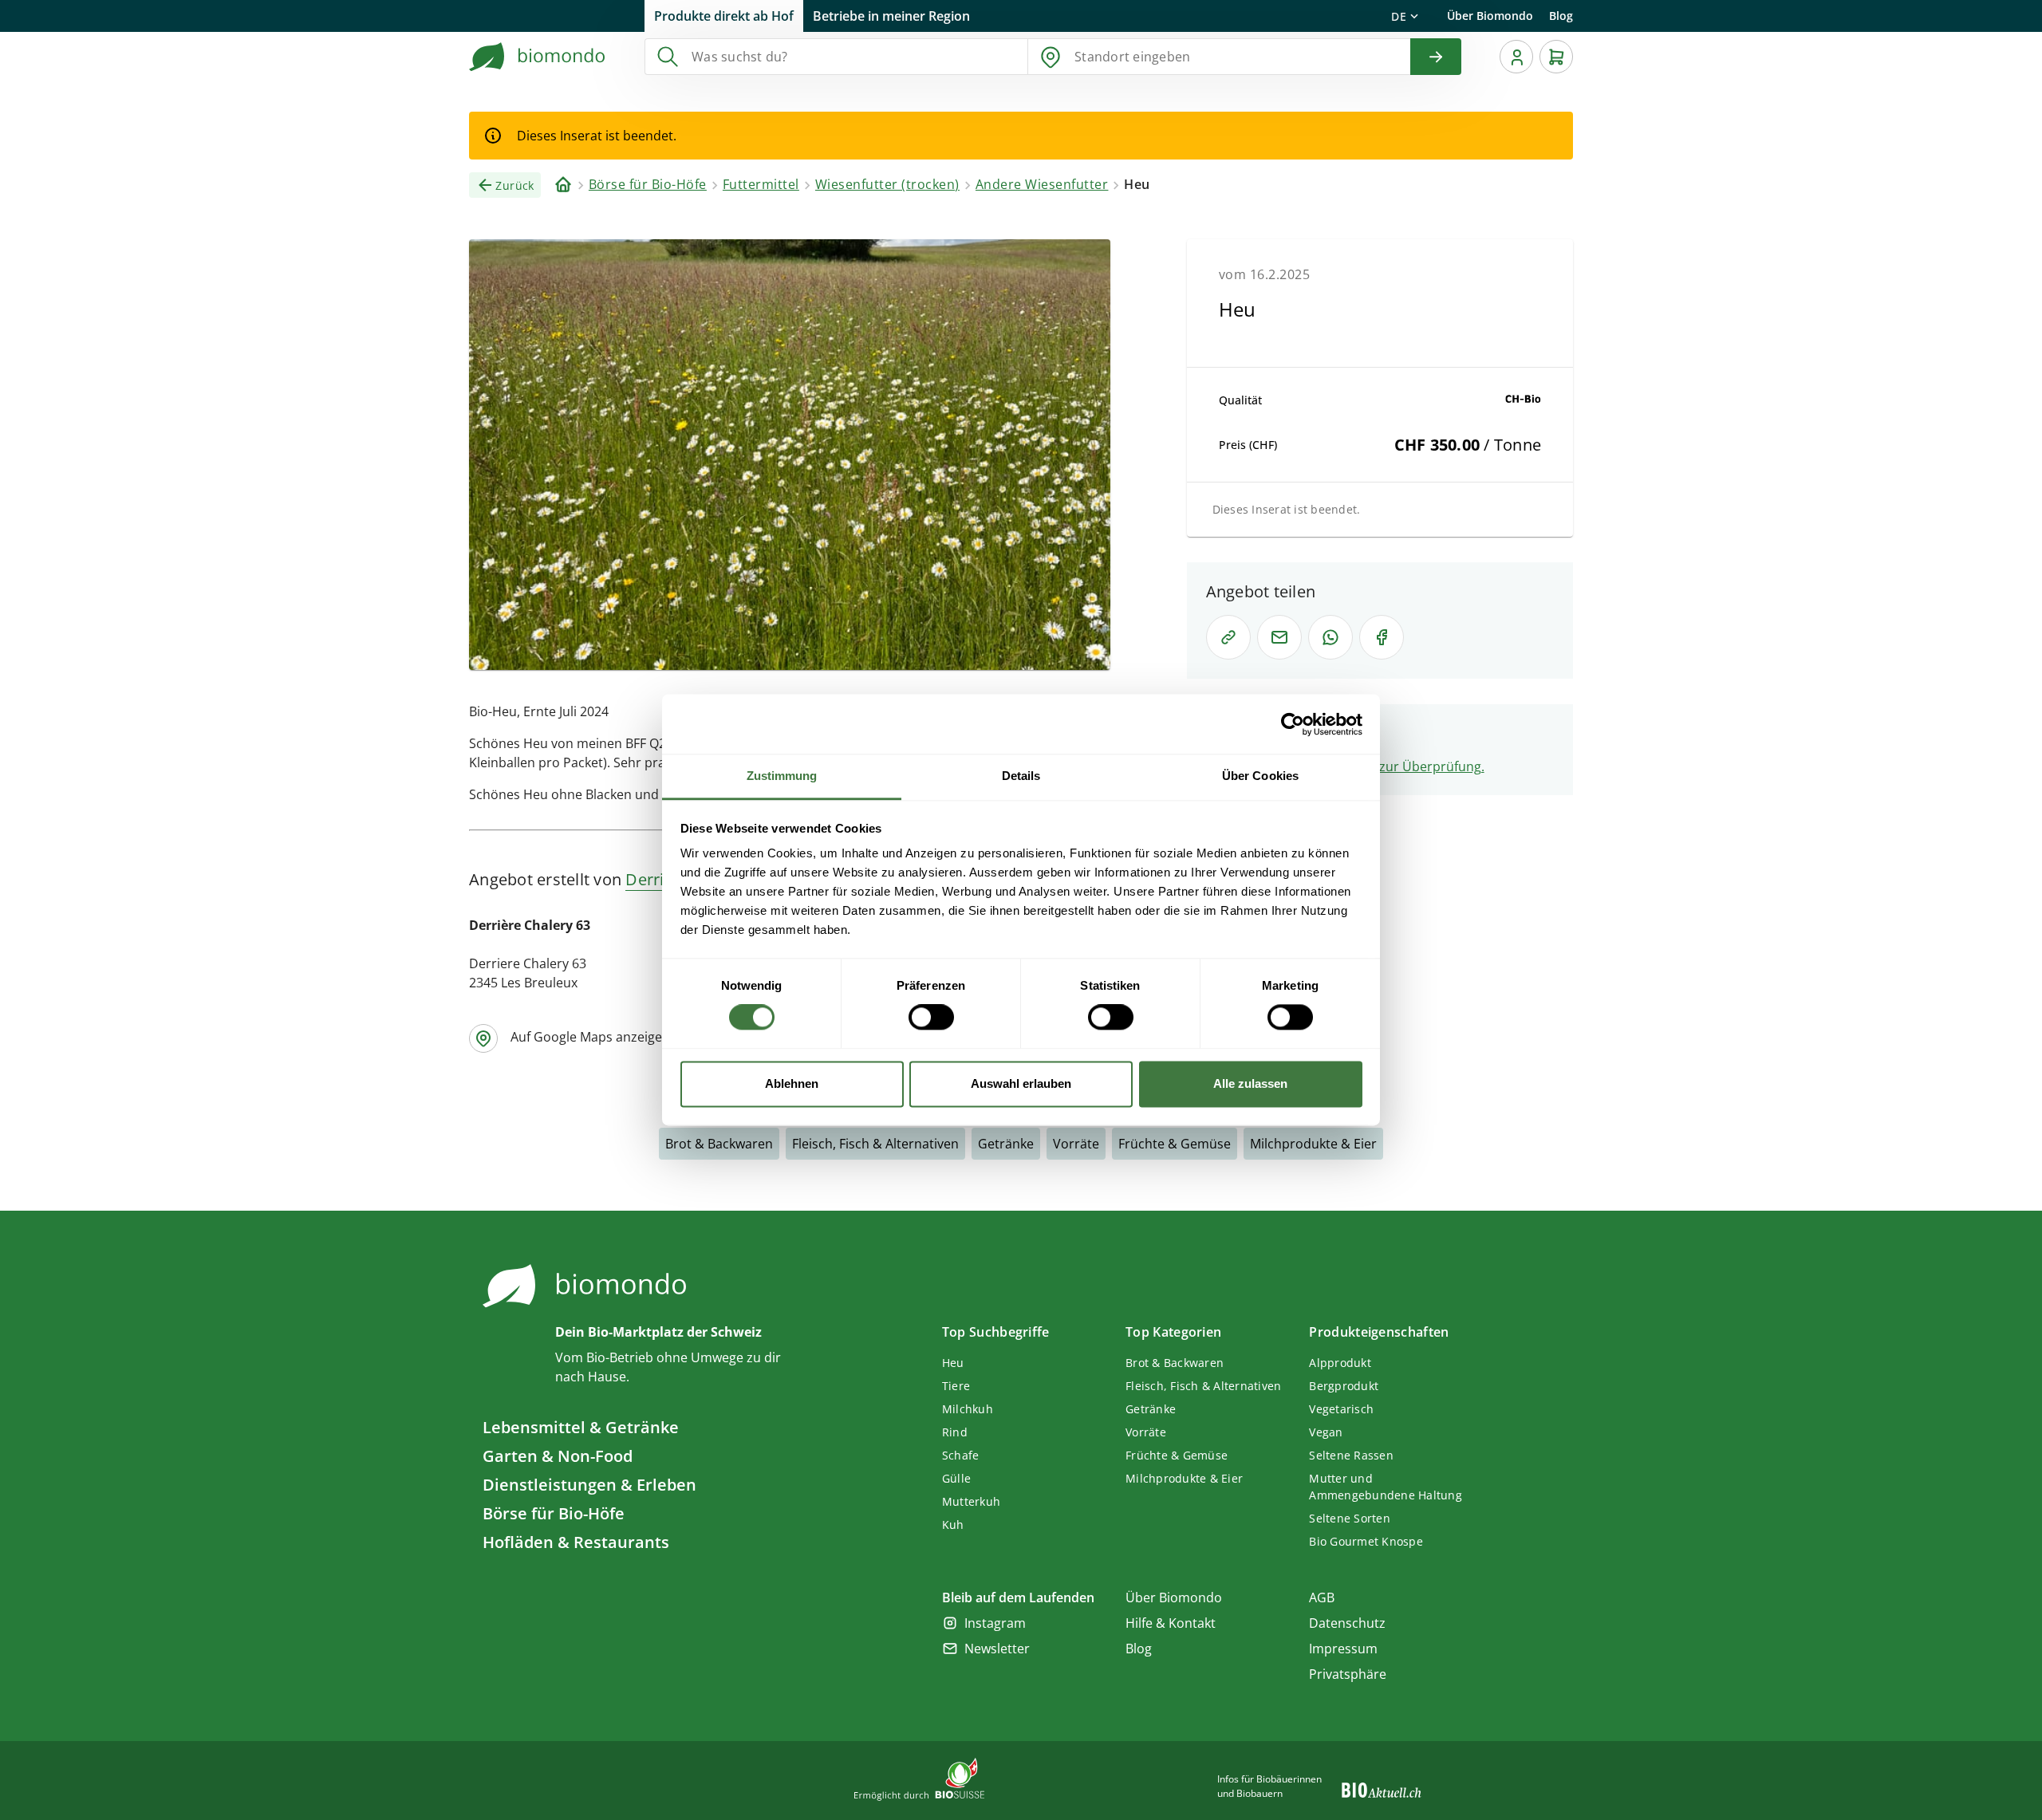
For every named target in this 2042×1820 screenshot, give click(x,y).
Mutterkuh (971, 1501)
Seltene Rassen (1351, 1455)
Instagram (995, 1623)
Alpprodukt (1340, 1363)
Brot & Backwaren (719, 1144)
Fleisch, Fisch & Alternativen (875, 1144)
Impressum (1343, 1649)
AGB (1322, 1597)
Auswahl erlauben (1021, 1083)
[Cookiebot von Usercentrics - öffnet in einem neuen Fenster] (1293, 724)
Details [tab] (1021, 776)
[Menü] (1516, 57)
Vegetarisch (1341, 1409)
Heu (953, 1363)
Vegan (1326, 1432)
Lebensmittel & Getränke (581, 1427)
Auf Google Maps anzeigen (590, 1037)
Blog (1561, 16)
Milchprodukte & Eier (1313, 1144)
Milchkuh (968, 1409)
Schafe (961, 1455)
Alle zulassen (1250, 1083)
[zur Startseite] (538, 57)
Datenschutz (1347, 1623)
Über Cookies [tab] (1260, 776)
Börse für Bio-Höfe (554, 1513)
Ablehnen (792, 1083)
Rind (955, 1432)
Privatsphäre (1348, 1674)
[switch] (931, 1018)
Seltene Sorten (1350, 1518)
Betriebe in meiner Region (891, 16)
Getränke (1006, 1144)
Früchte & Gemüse (1175, 1144)
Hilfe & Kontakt (1171, 1623)
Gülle (956, 1478)
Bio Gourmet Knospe (1366, 1541)
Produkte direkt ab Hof (724, 16)
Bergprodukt (1344, 1386)
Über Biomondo (1490, 16)
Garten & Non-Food (558, 1456)
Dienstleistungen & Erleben (589, 1485)
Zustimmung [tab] (782, 776)
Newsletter (997, 1649)
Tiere (956, 1386)
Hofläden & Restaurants (576, 1542)
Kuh (953, 1525)
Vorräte (1076, 1144)
